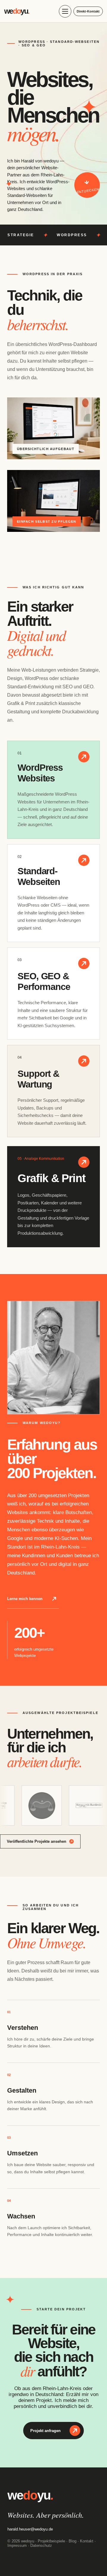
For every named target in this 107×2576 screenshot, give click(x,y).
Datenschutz (41, 2546)
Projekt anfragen (45, 2431)
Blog (73, 2541)
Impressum (17, 2546)
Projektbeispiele (51, 2541)
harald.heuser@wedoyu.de (30, 2529)
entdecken (88, 190)
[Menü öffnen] (65, 11)
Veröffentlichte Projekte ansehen (37, 1841)
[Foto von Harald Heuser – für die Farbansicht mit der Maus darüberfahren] (53, 1358)
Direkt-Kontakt (88, 11)
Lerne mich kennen (25, 1599)
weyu (17, 11)
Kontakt (87, 2541)
